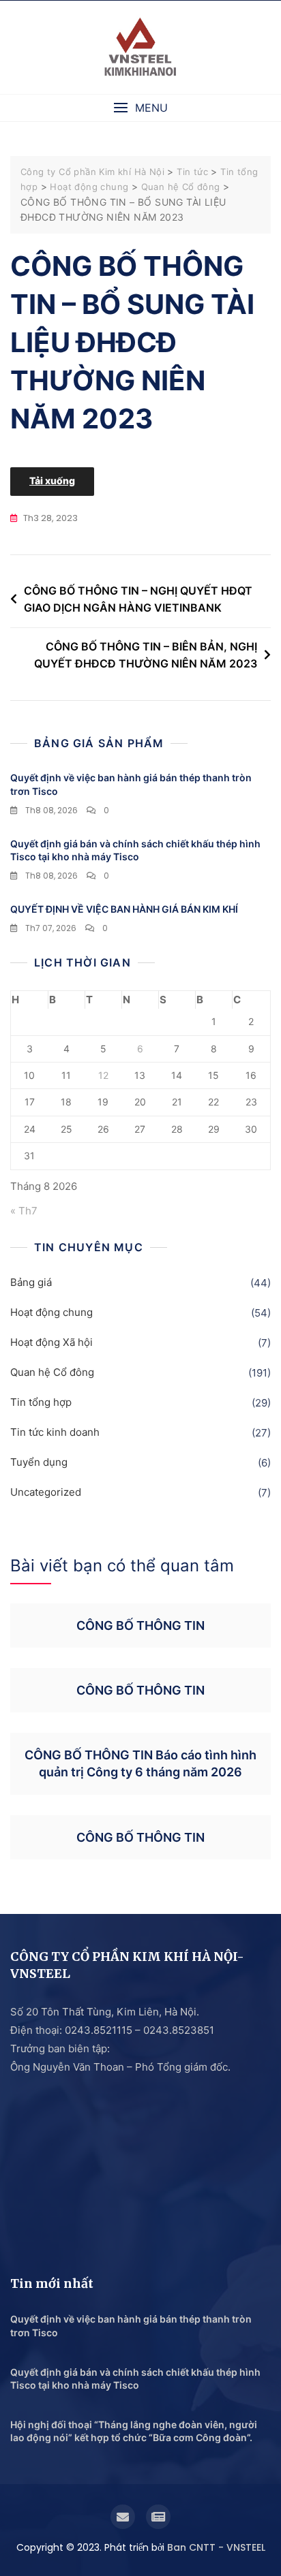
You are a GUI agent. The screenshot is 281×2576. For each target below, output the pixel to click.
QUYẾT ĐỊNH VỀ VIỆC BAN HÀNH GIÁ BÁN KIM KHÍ (124, 909)
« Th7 (24, 1211)
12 (103, 1075)
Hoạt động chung (51, 1312)
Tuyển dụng (39, 1462)
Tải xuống (52, 481)
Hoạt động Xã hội (51, 1342)
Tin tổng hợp (41, 1402)
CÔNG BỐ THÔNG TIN (140, 1625)
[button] (140, 108)
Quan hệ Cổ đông (52, 1372)
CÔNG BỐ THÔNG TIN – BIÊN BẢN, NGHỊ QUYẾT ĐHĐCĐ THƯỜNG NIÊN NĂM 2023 (146, 655)
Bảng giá (31, 1282)
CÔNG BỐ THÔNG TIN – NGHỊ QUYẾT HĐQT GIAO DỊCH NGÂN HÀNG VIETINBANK (138, 599)
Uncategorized (46, 1492)
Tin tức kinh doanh (55, 1432)
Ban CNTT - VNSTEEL (216, 2547)
